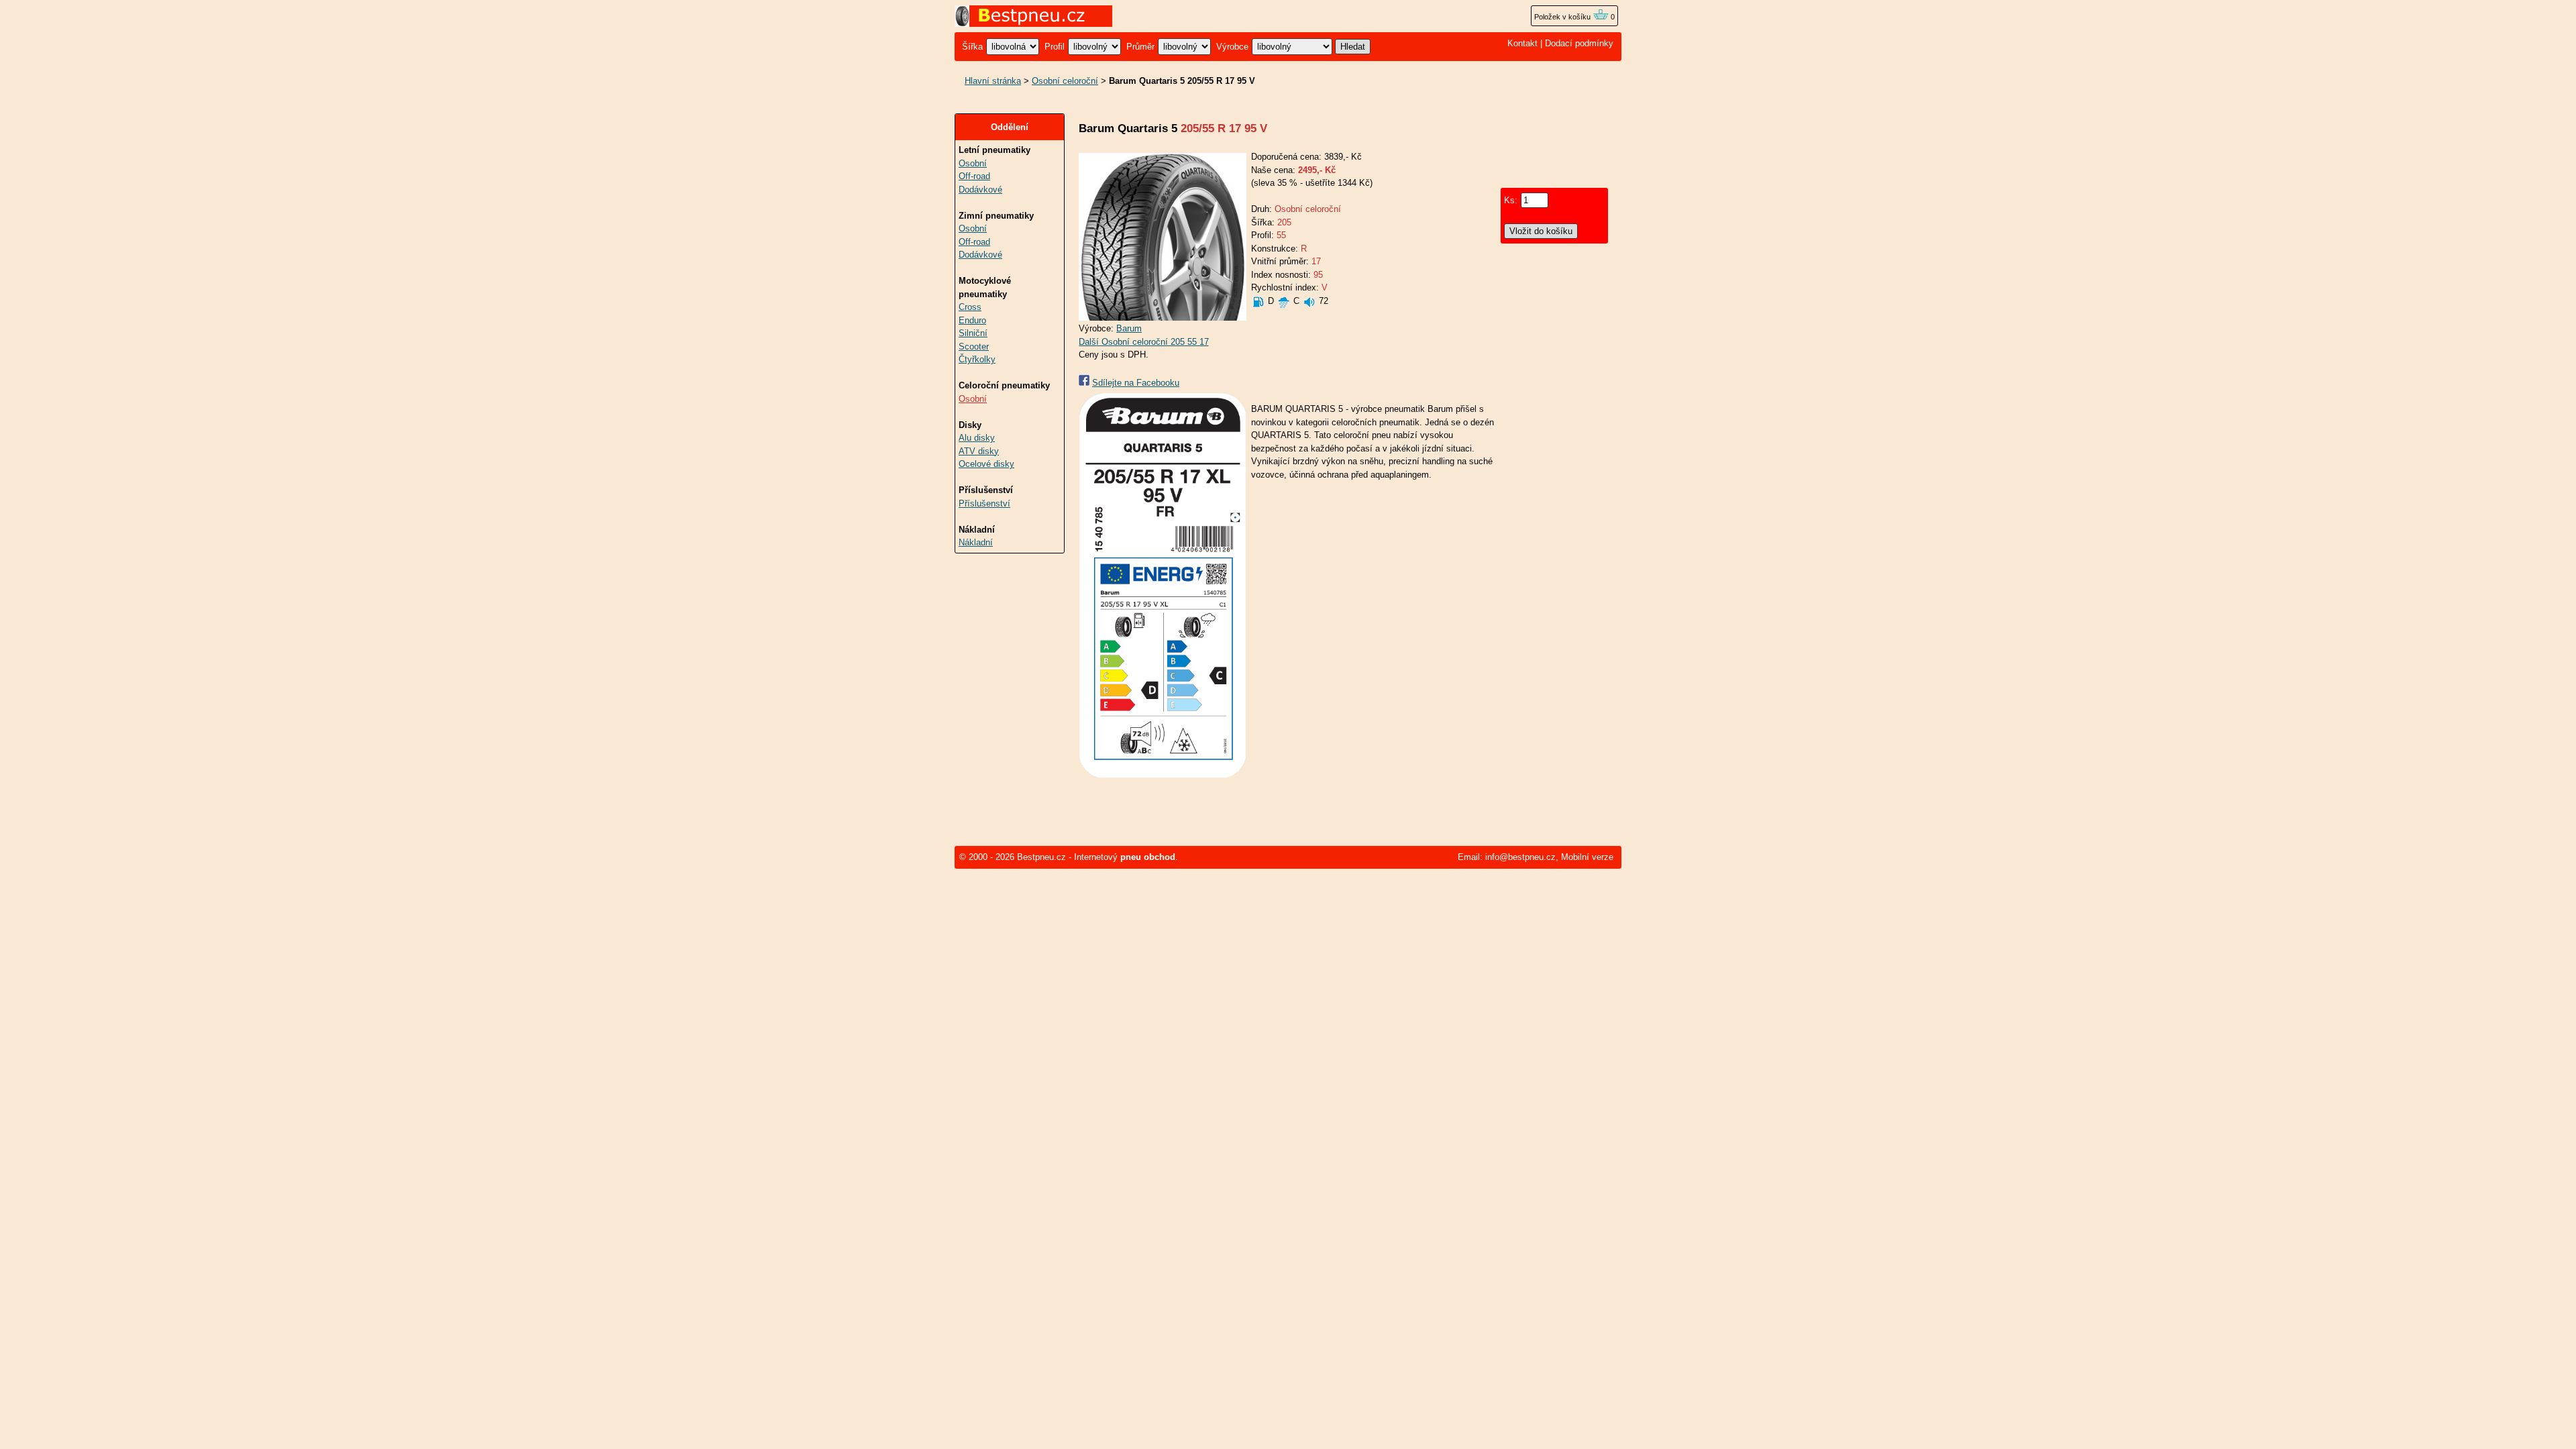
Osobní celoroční (1065, 81)
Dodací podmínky (1579, 43)
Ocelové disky (986, 464)
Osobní (973, 163)
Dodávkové (980, 190)
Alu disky (977, 438)
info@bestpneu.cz (1520, 857)
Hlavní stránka (993, 81)
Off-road (974, 176)
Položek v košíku (1563, 17)
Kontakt (1522, 43)
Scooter (974, 346)
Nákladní (976, 542)
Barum (1129, 328)
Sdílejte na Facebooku (1136, 383)
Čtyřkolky (977, 359)
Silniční (973, 333)
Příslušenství (984, 503)
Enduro (972, 320)
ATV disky (979, 451)
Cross (970, 307)
